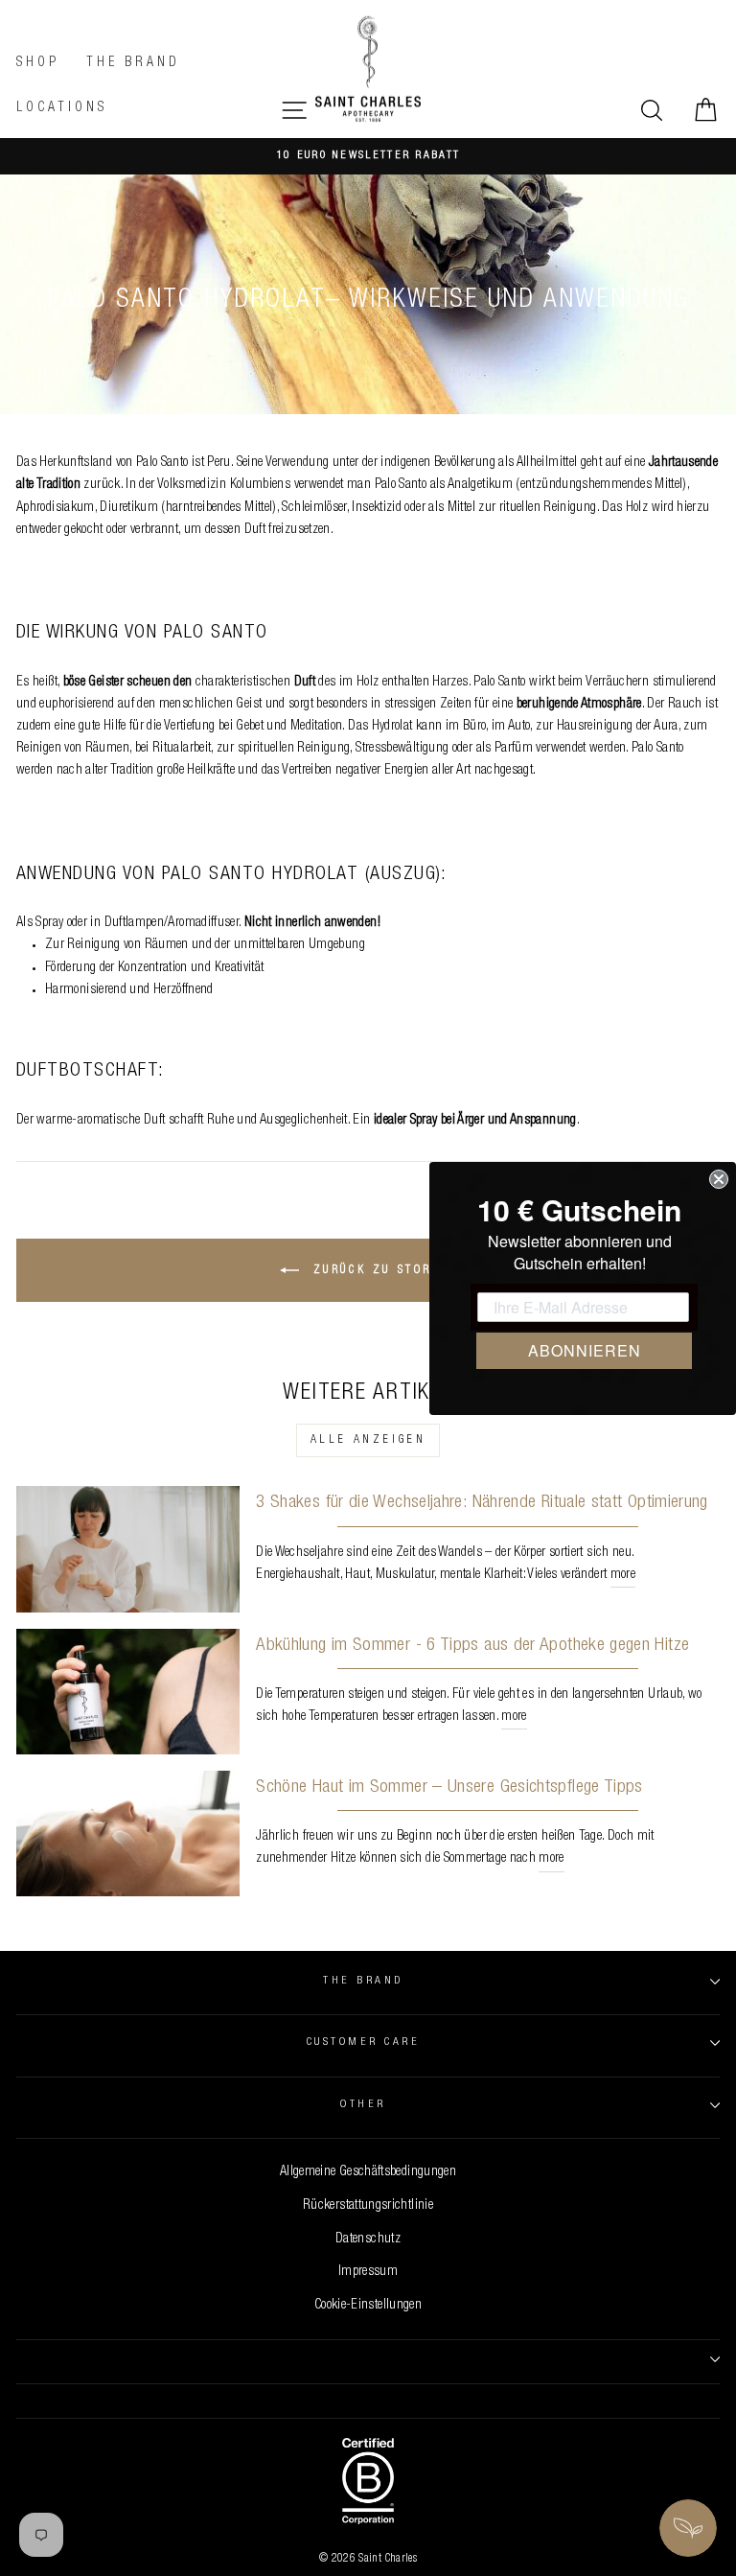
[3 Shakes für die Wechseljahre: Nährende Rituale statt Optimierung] (128, 1549)
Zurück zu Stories (381, 1270)
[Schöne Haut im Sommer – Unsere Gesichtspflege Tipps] (128, 1833)
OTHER (363, 2105)
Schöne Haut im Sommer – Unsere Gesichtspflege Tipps (449, 1787)
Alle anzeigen (368, 1440)
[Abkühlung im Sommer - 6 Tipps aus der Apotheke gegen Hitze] (128, 1692)
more (623, 1575)
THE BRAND (363, 1981)
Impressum (368, 2272)
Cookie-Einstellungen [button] (368, 2306)
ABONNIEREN (585, 1350)
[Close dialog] (719, 1179)
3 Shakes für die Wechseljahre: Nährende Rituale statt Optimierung (482, 1503)
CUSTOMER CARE (363, 2042)
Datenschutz (368, 2239)
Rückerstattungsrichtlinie (368, 2206)
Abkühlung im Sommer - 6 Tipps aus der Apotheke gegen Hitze (472, 1646)
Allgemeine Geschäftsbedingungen (368, 2172)
